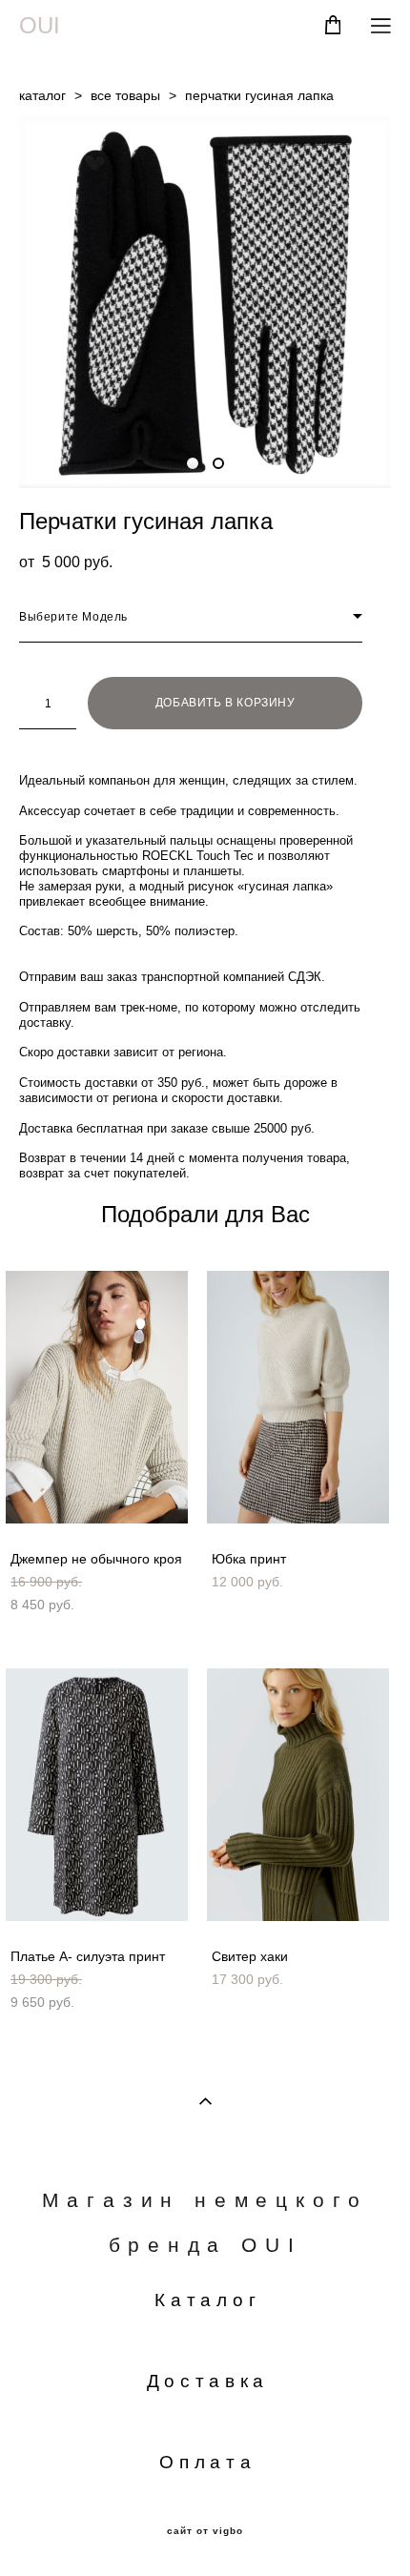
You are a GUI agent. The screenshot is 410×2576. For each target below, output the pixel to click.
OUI (40, 26)
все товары (125, 95)
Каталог (207, 2300)
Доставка (208, 2381)
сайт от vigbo (205, 2531)
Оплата (207, 2462)
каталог (42, 95)
